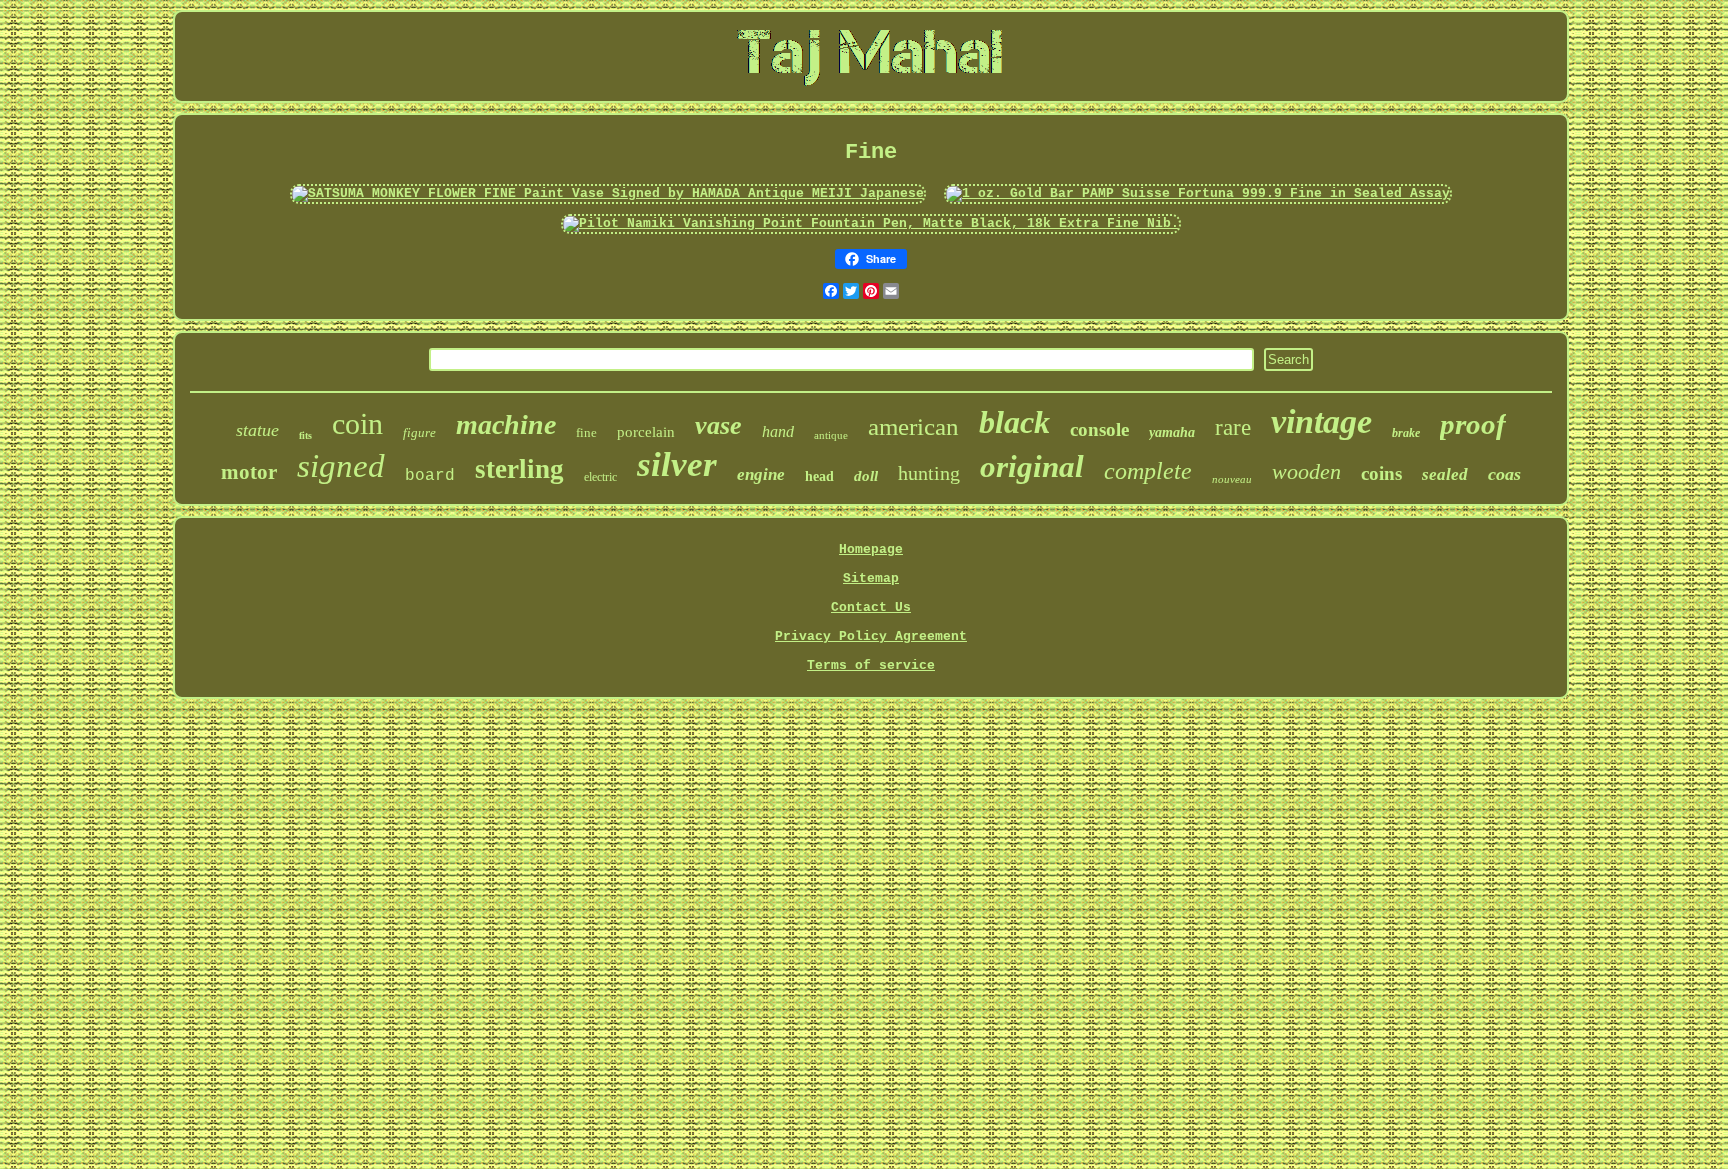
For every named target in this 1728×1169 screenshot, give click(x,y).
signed (341, 466)
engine (761, 474)
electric (600, 477)
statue (257, 430)
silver (677, 464)
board (430, 476)
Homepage (871, 549)
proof (1473, 424)
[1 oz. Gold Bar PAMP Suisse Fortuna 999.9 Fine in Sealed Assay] (1198, 193)
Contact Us (871, 607)
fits (305, 435)
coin (357, 423)
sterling (519, 469)
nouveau (1232, 479)
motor (249, 472)
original (1032, 466)
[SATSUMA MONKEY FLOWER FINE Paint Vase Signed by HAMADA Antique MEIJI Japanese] (608, 193)
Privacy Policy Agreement (871, 636)
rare (1233, 427)
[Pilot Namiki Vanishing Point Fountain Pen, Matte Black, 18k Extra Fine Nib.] (871, 223)
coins (1381, 473)
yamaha (1172, 432)
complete (1148, 471)
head (819, 476)
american (913, 426)
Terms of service (871, 665)
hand (778, 431)
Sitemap (871, 578)
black (1014, 422)
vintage (1321, 421)
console (1099, 429)
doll (866, 476)
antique (831, 435)
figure (419, 432)
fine (586, 432)
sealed (1445, 474)
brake (1406, 433)
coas (1504, 474)
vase (718, 425)
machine (506, 424)
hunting (929, 473)
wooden (1306, 471)
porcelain (646, 432)
